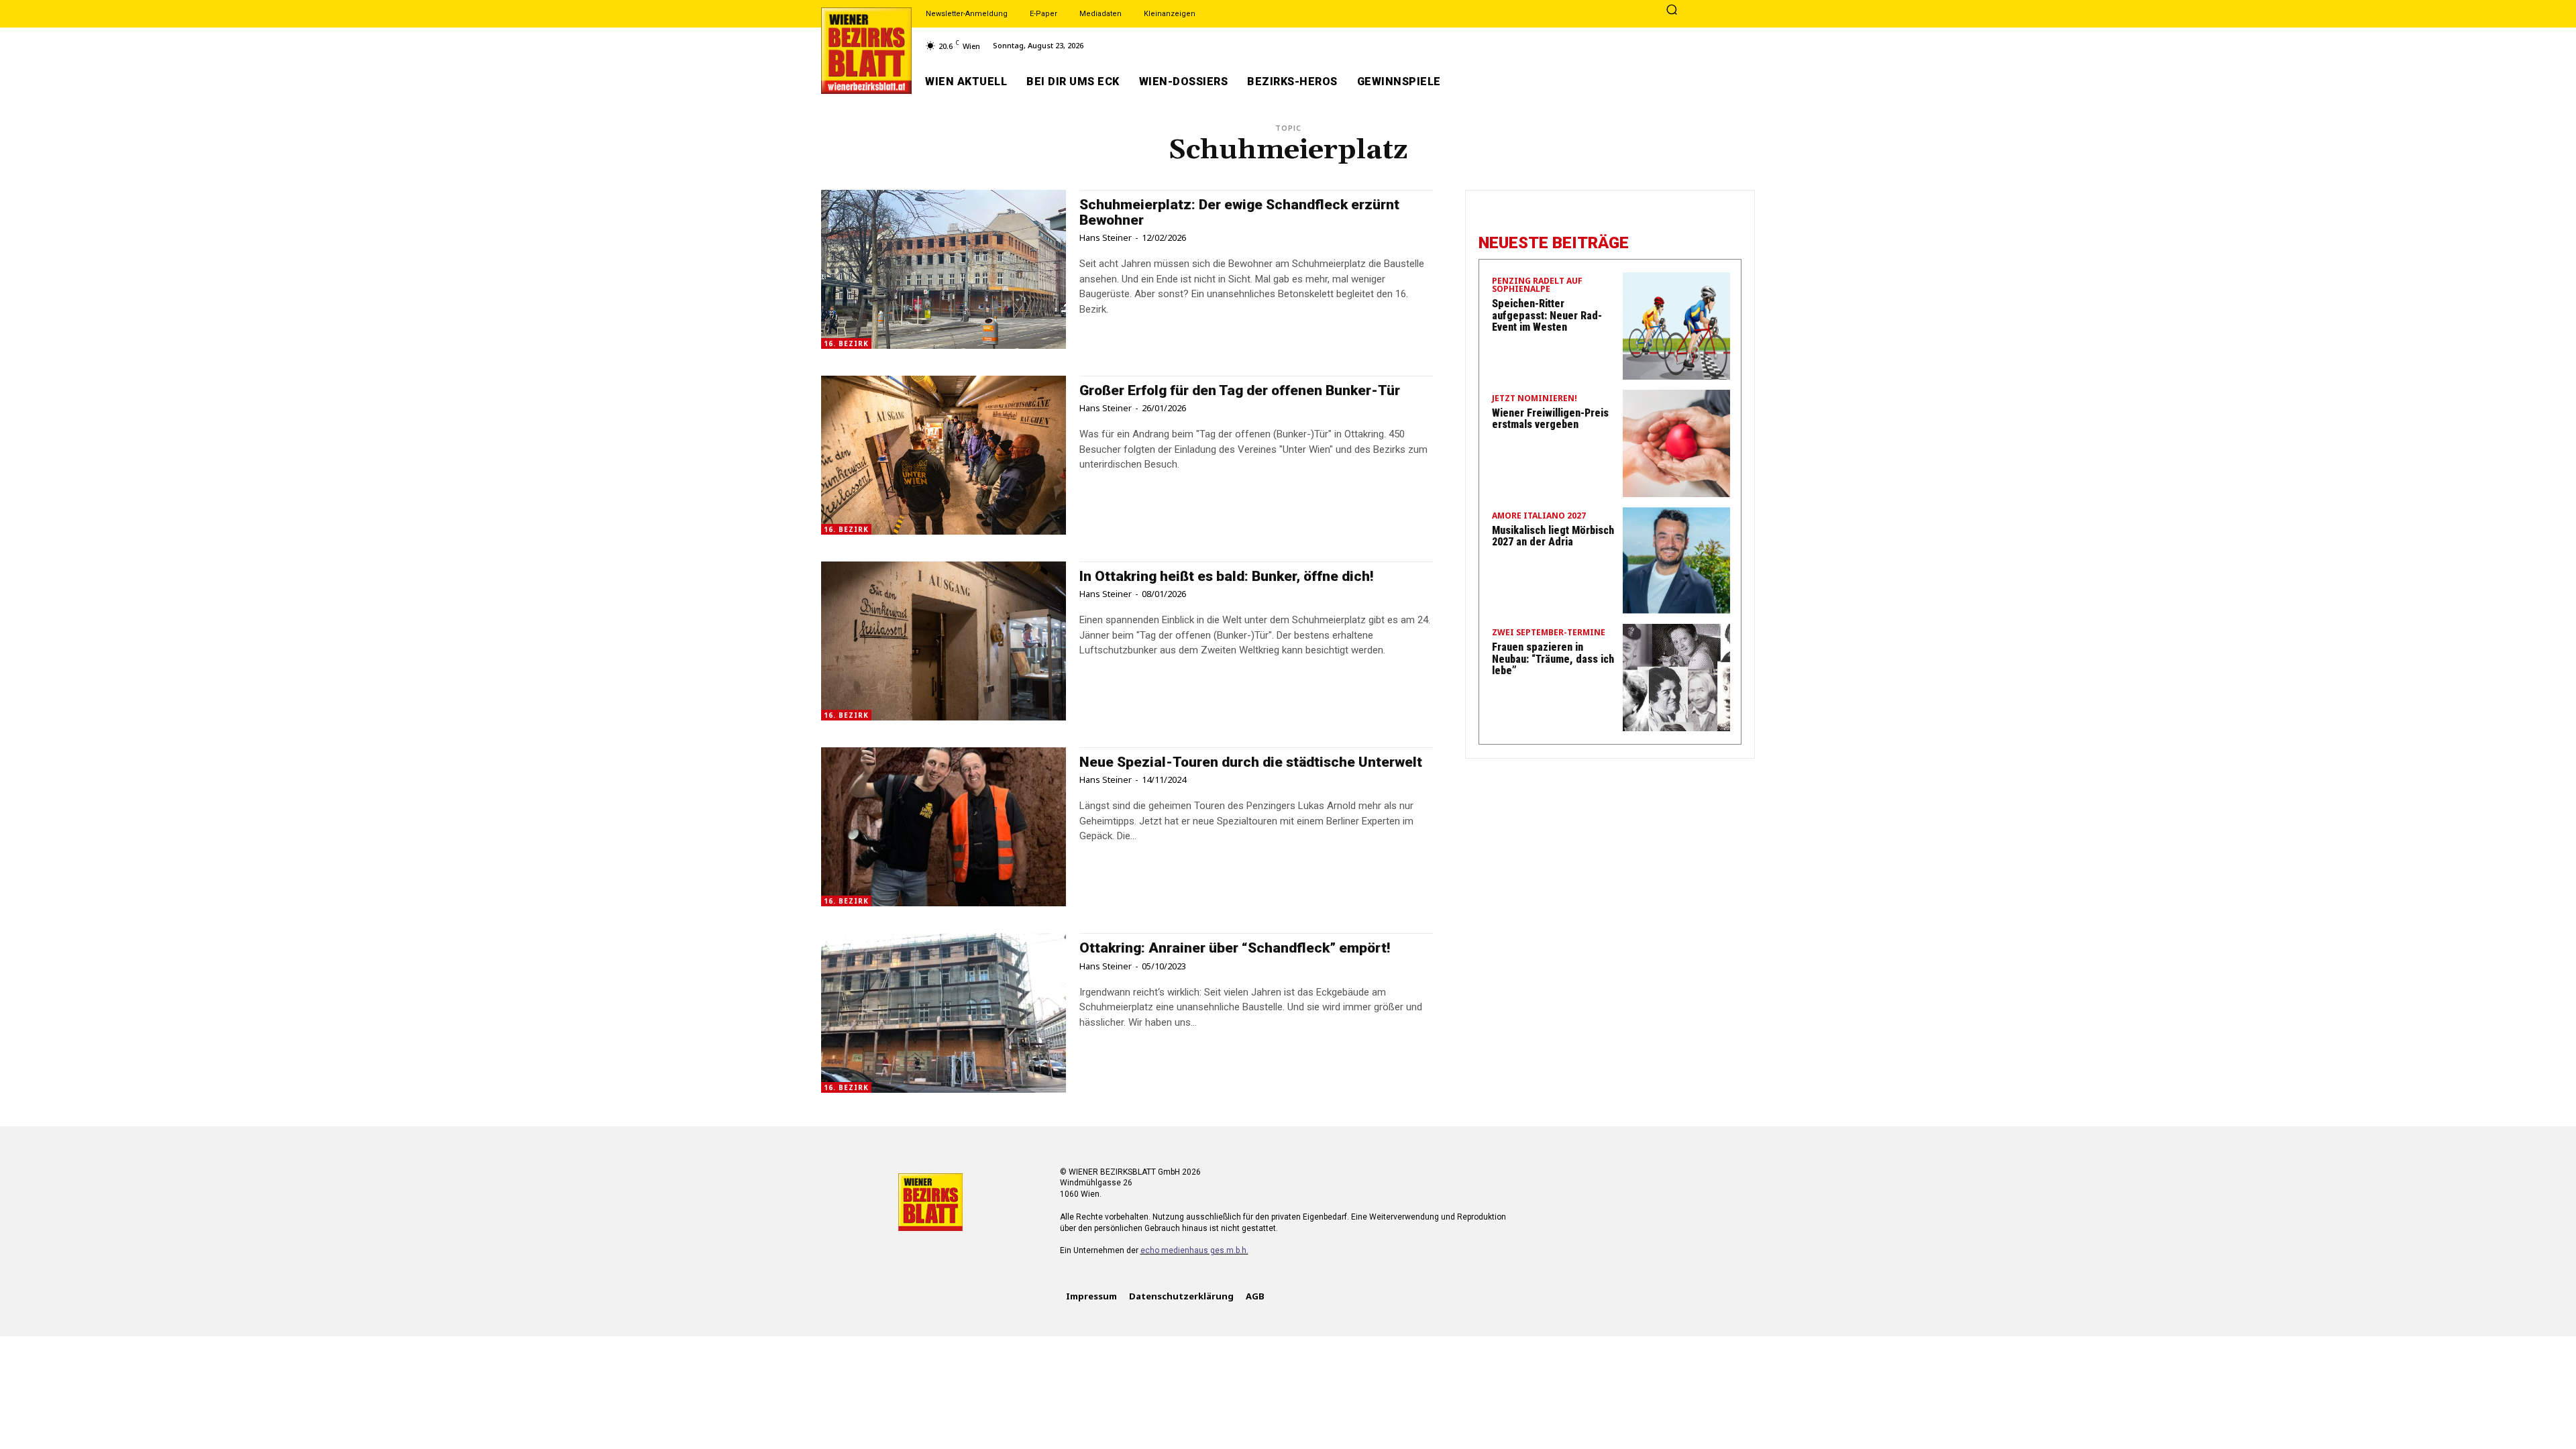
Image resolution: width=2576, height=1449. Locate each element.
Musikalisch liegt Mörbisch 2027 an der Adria (1553, 536)
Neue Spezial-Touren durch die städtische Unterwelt (1251, 762)
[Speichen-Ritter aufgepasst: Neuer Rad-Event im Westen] (1676, 326)
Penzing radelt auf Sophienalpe (1537, 286)
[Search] (1672, 11)
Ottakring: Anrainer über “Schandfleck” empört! (1235, 948)
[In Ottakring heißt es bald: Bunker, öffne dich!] (944, 641)
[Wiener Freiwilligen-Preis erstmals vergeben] (1676, 443)
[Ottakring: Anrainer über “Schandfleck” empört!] (944, 1013)
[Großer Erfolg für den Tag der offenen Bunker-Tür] (944, 455)
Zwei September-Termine (1549, 633)
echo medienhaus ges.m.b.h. (1194, 1250)
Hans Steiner (1106, 237)
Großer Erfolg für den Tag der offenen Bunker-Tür (1240, 390)
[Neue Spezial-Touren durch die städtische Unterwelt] (944, 827)
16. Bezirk (846, 343)
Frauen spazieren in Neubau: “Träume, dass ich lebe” (1553, 659)
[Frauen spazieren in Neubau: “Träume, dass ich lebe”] (1676, 678)
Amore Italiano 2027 (1539, 517)
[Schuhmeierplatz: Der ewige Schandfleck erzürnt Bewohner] (944, 269)
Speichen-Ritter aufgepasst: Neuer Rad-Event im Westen (1547, 315)
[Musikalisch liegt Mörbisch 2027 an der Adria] (1676, 561)
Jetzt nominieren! (1535, 399)
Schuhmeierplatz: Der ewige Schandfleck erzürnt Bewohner (1239, 212)
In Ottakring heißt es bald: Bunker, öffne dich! (1226, 576)
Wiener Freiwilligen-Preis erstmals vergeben (1550, 419)
